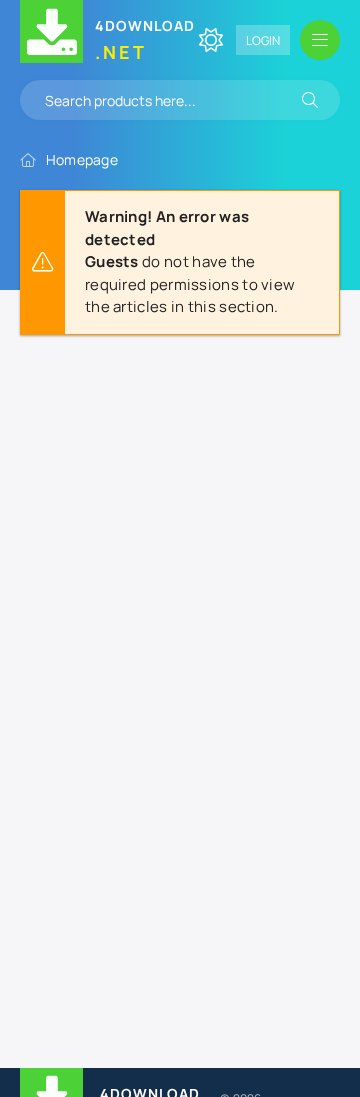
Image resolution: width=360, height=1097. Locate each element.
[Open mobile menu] (320, 40)
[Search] (310, 100)
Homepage (82, 159)
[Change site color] (211, 40)
